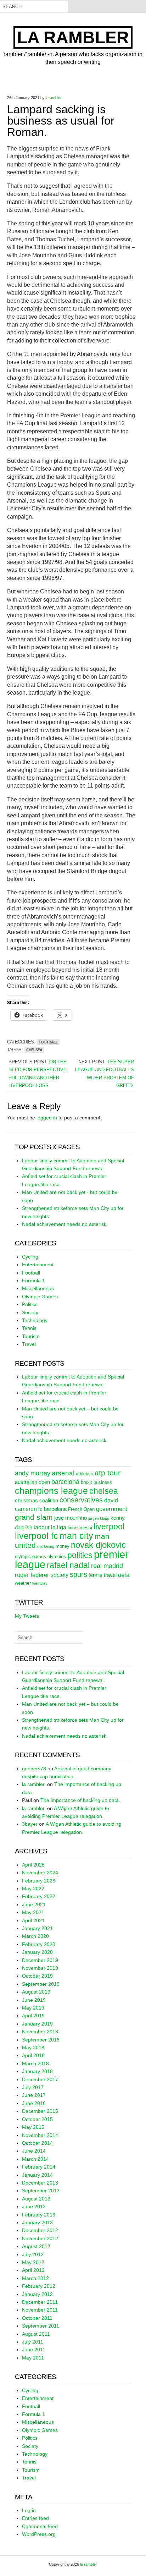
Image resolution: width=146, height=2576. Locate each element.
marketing (46, 1546)
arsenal (63, 1473)
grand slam (34, 1517)
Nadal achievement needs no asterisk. (65, 1224)
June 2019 (34, 2000)
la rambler (73, 37)
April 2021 (33, 1920)
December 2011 (40, 2302)
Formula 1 (33, 1281)
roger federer (32, 1575)
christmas (26, 1501)
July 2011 (33, 2342)
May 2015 (33, 2127)
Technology (35, 1320)
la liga (59, 1527)
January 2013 (37, 2223)
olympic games (30, 1556)
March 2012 (35, 2278)
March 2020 (35, 1936)
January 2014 (37, 2175)
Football (48, 1042)
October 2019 (37, 1976)
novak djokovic (98, 1545)
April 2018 (33, 2055)
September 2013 (41, 2191)
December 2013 (40, 2183)
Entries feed (35, 2518)
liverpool (109, 1527)
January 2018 (37, 2071)
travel (110, 1575)
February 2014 (39, 2167)
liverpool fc (36, 1536)
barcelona (65, 1482)
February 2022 (39, 1896)
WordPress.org (39, 2534)
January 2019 (37, 2024)
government (112, 1509)
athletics (85, 1474)
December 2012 (40, 2230)
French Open (81, 1509)
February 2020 (39, 1944)
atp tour (108, 1473)
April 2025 (33, 1865)
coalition (49, 1501)
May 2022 (33, 1889)
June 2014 (34, 2151)
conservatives (81, 1500)
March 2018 (35, 2063)
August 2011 (36, 2334)
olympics (57, 1556)
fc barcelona (52, 1509)
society (60, 1575)
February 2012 (39, 2286)
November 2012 (40, 2238)
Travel (29, 1344)
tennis (96, 1575)
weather (23, 1583)
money (63, 1546)
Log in (29, 2510)
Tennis (29, 1328)
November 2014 (40, 2135)
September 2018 (41, 2040)
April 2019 (33, 2016)
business (103, 1482)
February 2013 (39, 2215)
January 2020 (37, 1952)
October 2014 (37, 2143)
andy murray (33, 1473)
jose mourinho (71, 1518)
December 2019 (40, 1960)
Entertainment (38, 1265)
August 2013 (36, 2199)
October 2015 (37, 2119)
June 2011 (34, 2350)
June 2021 (34, 1904)
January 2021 (37, 1928)
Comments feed (40, 2526)
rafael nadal (68, 1565)
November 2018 (40, 2032)
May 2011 (33, 2358)
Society (30, 1312)
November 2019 (40, 1968)
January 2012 (37, 2294)
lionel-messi (80, 1528)
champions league (51, 1491)
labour (42, 1527)
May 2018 (33, 2048)
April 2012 (33, 2270)
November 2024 (40, 1873)
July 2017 (33, 2087)
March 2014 (35, 2159)
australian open (32, 1482)
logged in (47, 1118)
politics (80, 1555)
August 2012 (36, 2246)
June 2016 (34, 2103)
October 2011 (37, 2318)
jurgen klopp (99, 1518)
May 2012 (33, 2262)
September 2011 (41, 2326)
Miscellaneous (38, 1288)
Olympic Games (40, 1297)
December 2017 (40, 2079)
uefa (124, 1575)
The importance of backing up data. (80, 1800)
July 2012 (33, 2254)
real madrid (107, 1566)
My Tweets (27, 1616)
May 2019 (33, 2008)
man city (76, 1536)
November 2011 (40, 2310)
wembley (40, 1583)
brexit (86, 1482)
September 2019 (41, 1984)
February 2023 (39, 1881)
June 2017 (34, 2095)
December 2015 (40, 2111)
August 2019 (36, 1992)
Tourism (31, 1336)
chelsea (34, 1050)
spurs (78, 1574)
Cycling (30, 1257)
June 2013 (34, 2207)
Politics (30, 1304)
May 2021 (33, 1912)
